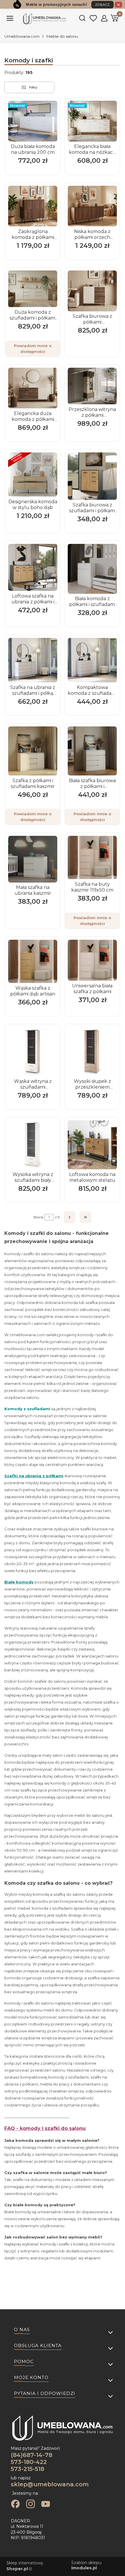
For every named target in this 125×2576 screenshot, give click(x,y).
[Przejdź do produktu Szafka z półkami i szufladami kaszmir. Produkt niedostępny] (33, 751)
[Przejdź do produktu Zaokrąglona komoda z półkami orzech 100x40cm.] (33, 206)
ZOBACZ (102, 5)
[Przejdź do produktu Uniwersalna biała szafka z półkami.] (92, 960)
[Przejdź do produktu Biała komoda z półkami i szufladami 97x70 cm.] (92, 569)
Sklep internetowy (25, 2566)
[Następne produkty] (70, 1217)
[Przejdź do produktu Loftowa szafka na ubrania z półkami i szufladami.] (33, 567)
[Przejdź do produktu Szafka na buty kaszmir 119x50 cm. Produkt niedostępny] (92, 857)
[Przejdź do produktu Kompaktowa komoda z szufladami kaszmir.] (92, 660)
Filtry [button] (33, 87)
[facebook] (15, 2505)
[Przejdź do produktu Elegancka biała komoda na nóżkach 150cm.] (92, 121)
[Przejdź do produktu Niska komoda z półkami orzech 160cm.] (92, 206)
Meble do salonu (62, 36)
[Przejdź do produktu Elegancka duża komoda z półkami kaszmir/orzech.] (33, 388)
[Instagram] (31, 2505)
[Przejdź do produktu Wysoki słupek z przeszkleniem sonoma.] (92, 1052)
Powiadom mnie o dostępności (33, 349)
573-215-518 (27, 2469)
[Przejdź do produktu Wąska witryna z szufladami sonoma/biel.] (33, 1052)
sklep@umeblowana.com (50, 2484)
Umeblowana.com (22, 36)
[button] (10, 21)
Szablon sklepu (86, 2565)
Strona (38, 1217)
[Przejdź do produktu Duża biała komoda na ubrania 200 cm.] (33, 121)
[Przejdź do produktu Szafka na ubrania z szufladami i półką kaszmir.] (33, 660)
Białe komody (19, 1582)
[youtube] (46, 2505)
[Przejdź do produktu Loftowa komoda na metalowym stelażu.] (92, 1145)
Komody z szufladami (27, 1409)
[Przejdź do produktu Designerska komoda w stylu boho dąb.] (33, 475)
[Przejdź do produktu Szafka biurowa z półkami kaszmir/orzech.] (92, 291)
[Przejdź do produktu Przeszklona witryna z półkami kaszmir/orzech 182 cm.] (92, 386)
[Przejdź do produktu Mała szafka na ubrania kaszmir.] (33, 859)
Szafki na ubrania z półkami (34, 1476)
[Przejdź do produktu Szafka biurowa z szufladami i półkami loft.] (92, 476)
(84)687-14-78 (32, 2455)
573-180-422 (29, 2462)
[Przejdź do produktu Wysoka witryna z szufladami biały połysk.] (33, 1145)
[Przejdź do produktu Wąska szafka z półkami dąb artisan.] (33, 961)
